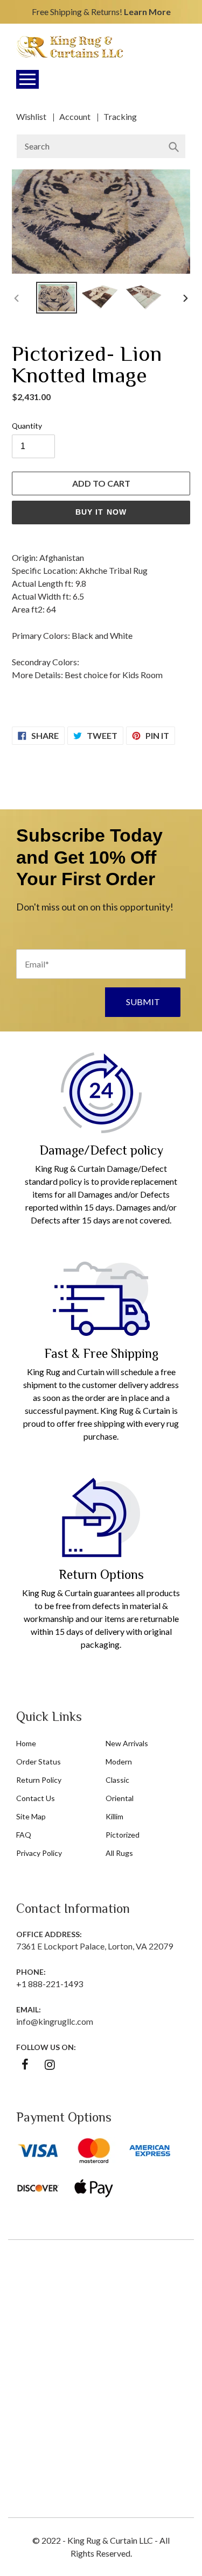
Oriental (120, 1798)
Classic (117, 1780)
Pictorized (123, 1835)
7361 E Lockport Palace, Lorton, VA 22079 (95, 1946)
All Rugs (119, 1853)
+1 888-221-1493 (50, 1984)
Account (76, 116)
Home (26, 1743)
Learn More (147, 12)
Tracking (120, 116)
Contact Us (36, 1798)
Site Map (31, 1816)
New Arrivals (127, 1743)
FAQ (24, 1835)
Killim (114, 1816)
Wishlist (31, 116)
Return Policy (39, 1780)
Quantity (27, 426)
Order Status (39, 1762)
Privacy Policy (39, 1853)
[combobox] (101, 146)
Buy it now (101, 512)
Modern (119, 1762)
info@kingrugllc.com (55, 2021)
